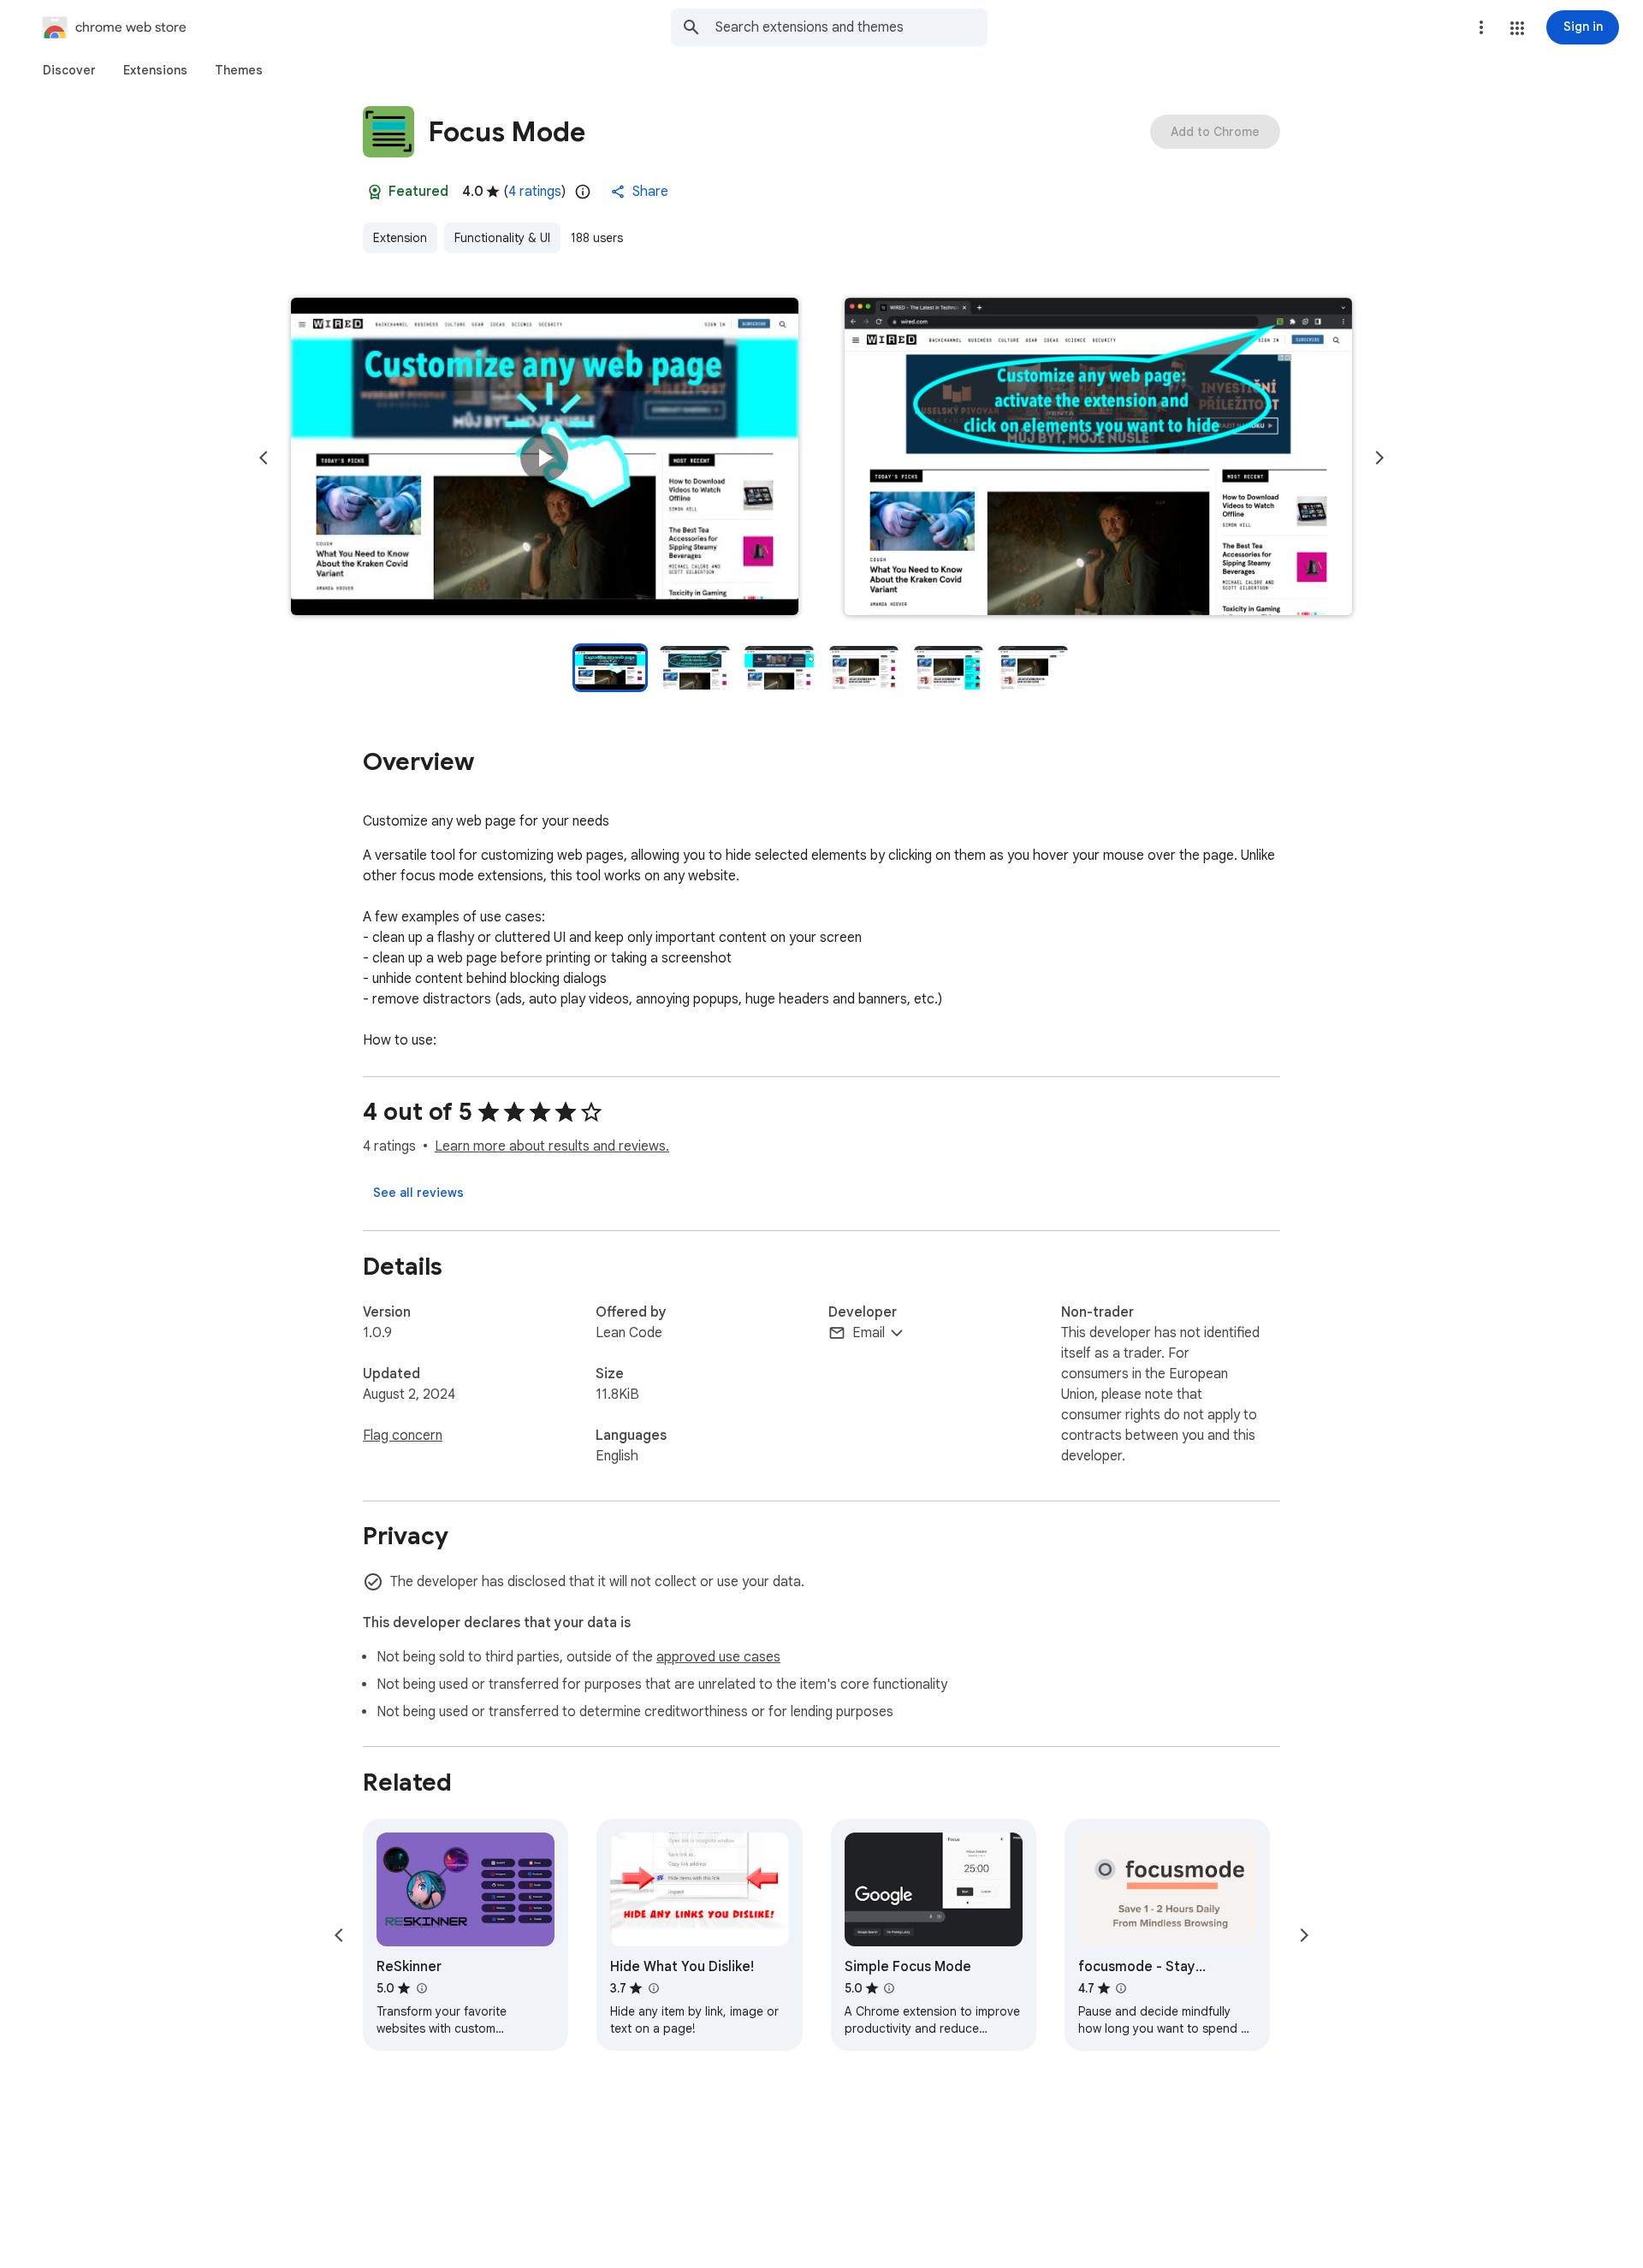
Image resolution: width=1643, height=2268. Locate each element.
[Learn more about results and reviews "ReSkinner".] (421, 1988)
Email (869, 1333)
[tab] (69, 70)
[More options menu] (1481, 27)
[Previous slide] (264, 458)
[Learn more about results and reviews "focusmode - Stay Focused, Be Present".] (1121, 1988)
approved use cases (718, 1657)
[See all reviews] (418, 1193)
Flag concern (403, 1436)
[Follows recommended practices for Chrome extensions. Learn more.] (375, 192)
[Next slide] (1379, 458)
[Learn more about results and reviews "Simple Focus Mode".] (889, 1988)
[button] (1517, 28)
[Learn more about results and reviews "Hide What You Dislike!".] (653, 1988)
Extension (400, 238)
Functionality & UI (502, 238)
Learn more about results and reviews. (552, 1146)
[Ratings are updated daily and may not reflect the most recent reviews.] (583, 192)
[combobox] (851, 27)
